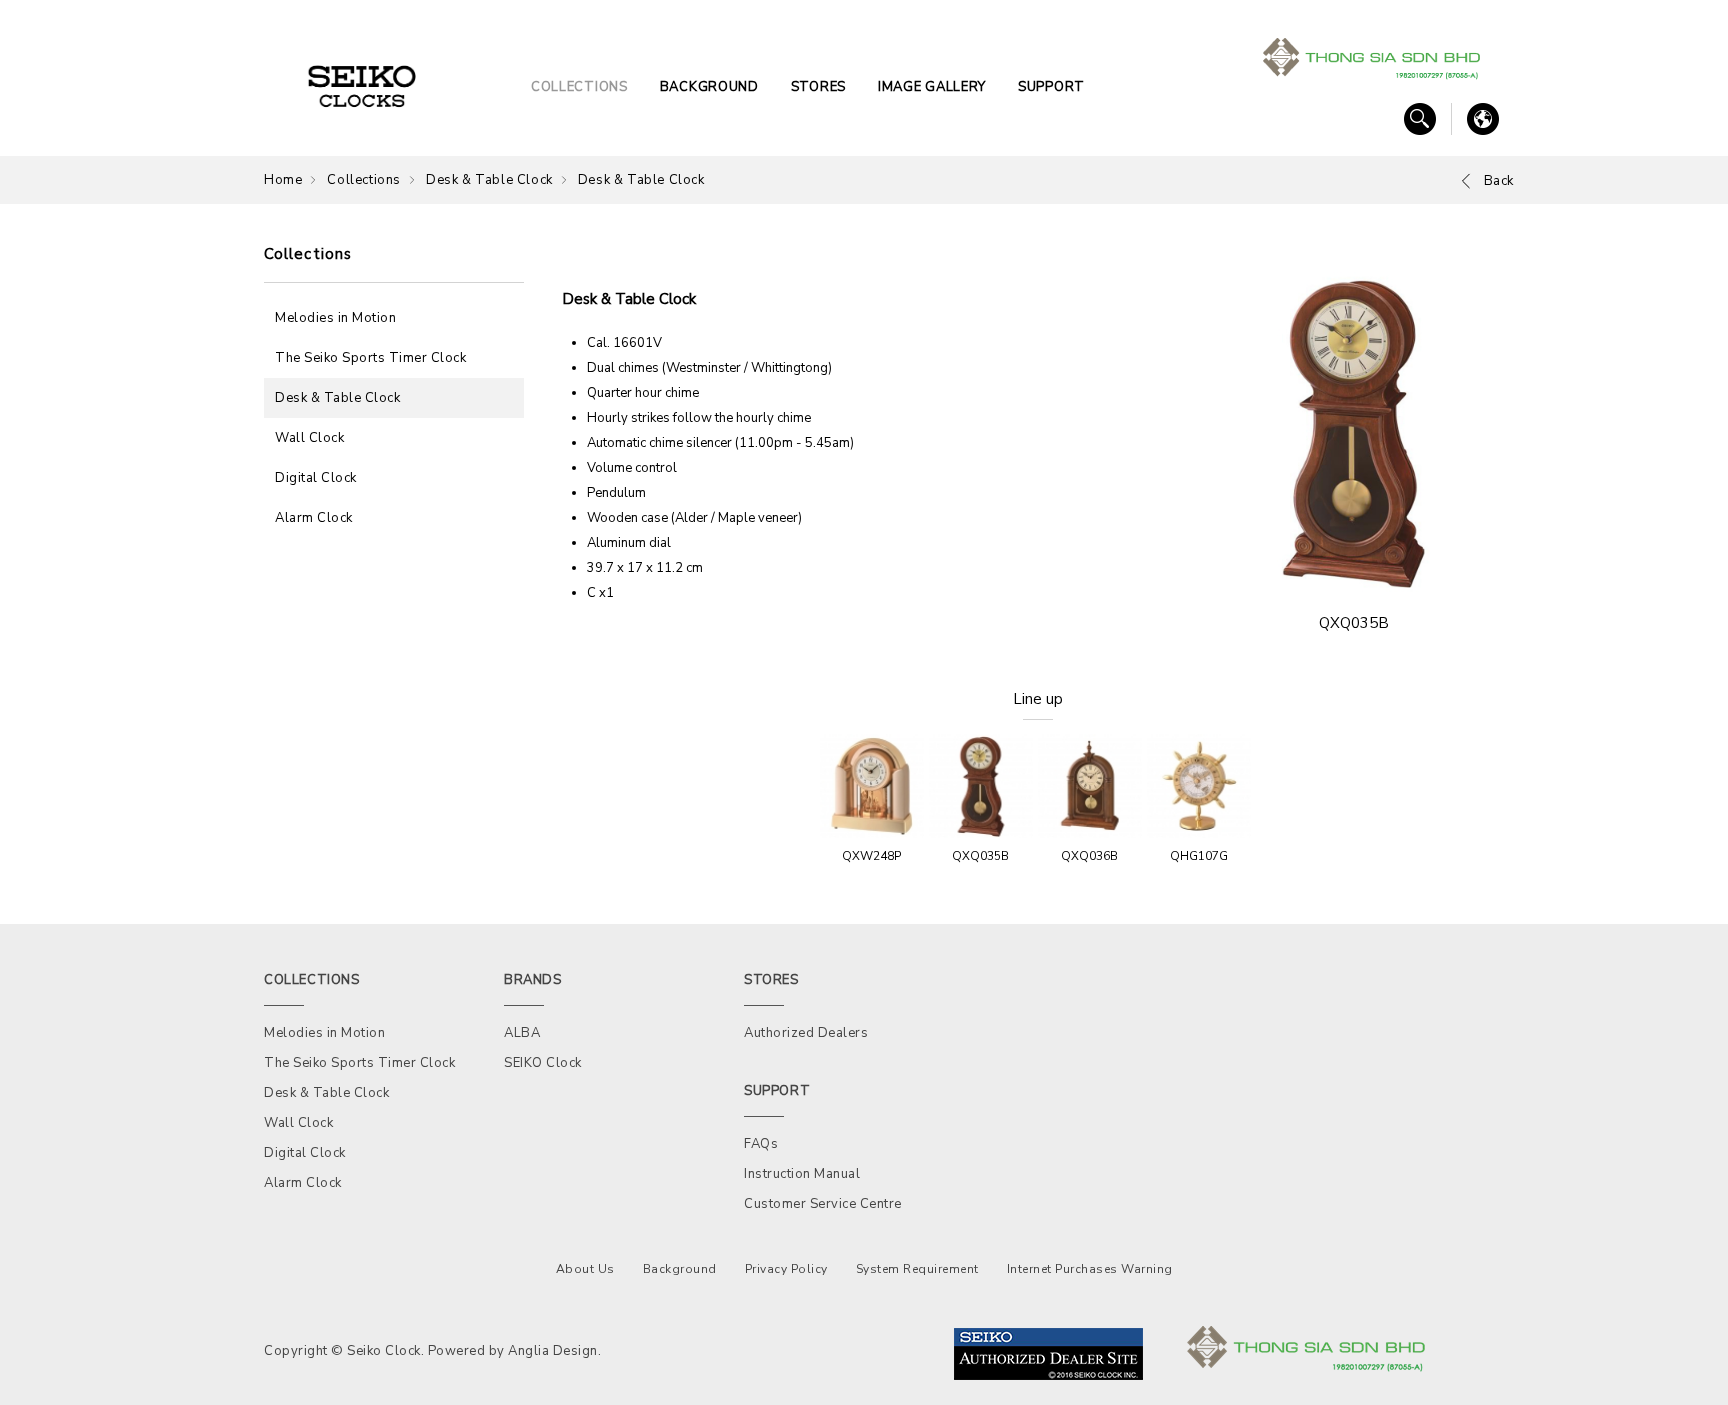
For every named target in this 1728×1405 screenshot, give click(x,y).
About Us (585, 1269)
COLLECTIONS (579, 87)
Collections (364, 180)
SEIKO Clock (543, 1063)
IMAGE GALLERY (932, 87)
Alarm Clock (314, 518)
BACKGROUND (709, 87)
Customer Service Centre (823, 1204)
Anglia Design (553, 1351)
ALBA (522, 1033)
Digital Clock (316, 478)
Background (680, 1269)
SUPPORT (1051, 87)
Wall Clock (309, 438)
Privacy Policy (786, 1269)
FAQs (761, 1144)
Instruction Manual (802, 1174)
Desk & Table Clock (489, 180)
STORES (818, 87)
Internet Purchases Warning (1090, 1269)
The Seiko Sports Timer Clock (370, 358)
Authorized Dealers (806, 1033)
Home (283, 180)
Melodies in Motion (335, 318)
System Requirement (917, 1269)
